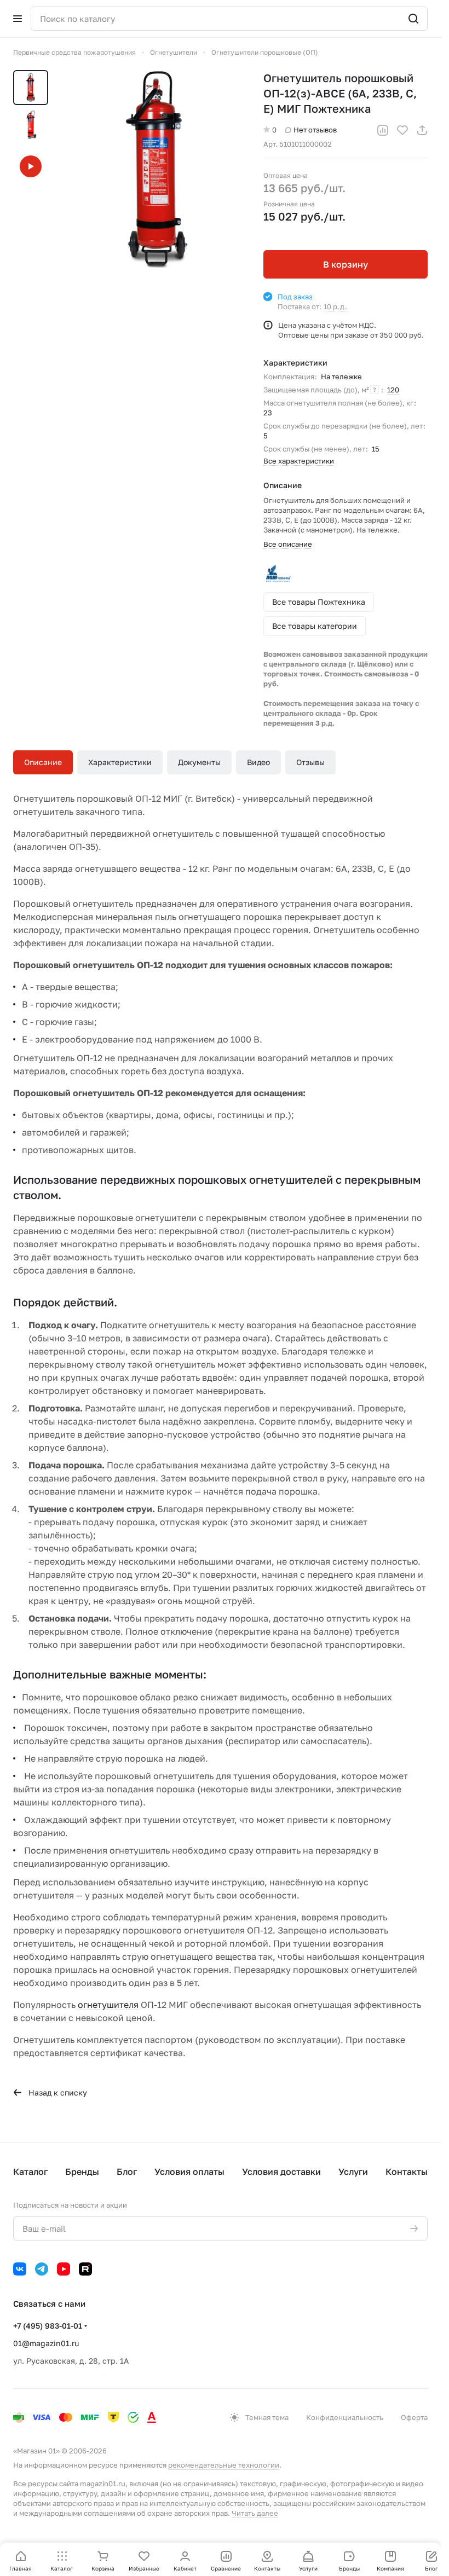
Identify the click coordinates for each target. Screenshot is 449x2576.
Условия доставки (281, 2172)
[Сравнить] (383, 130)
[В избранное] (402, 130)
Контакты (407, 2172)
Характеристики (120, 762)
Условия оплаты (189, 2172)
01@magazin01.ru (46, 2343)
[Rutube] (85, 2269)
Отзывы (310, 762)
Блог (127, 2172)
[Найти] (413, 19)
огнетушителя (108, 2005)
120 (393, 390)
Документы (199, 762)
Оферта (414, 2417)
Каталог (30, 2172)
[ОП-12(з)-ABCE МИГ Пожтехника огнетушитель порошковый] (153, 169)
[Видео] (31, 166)
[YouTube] (64, 2269)
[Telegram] (42, 2269)
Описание (43, 762)
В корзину (346, 264)
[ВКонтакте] (20, 2269)
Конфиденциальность (345, 2417)
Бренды (82, 2172)
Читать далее (255, 2513)
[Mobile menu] (18, 19)
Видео (258, 762)
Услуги (353, 2172)
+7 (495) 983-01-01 (48, 2326)
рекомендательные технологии (224, 2465)
